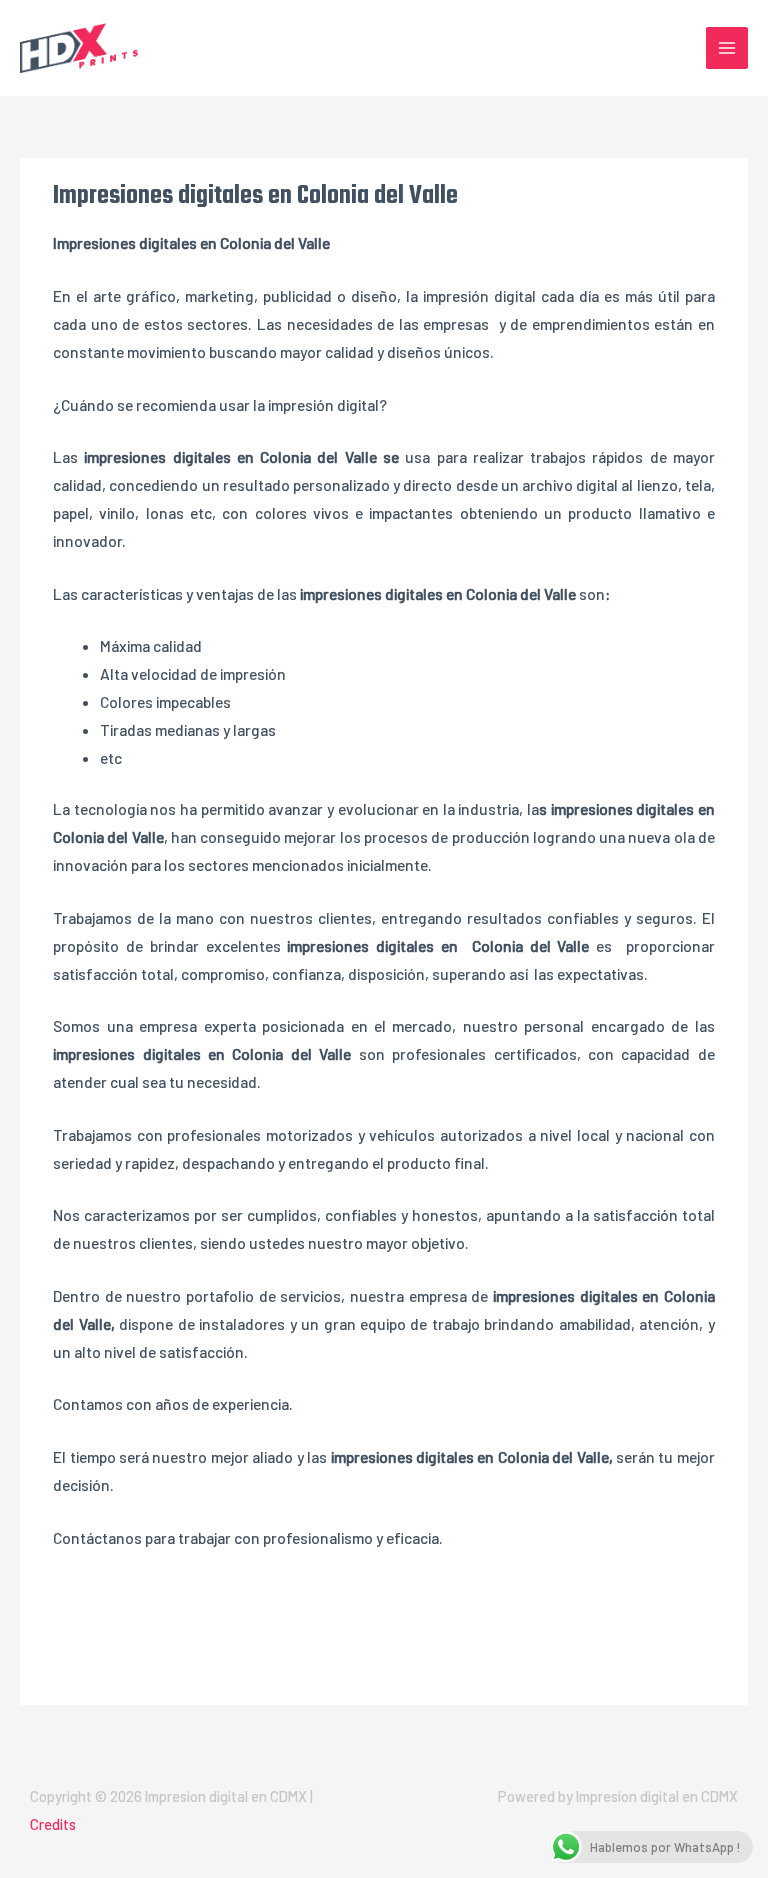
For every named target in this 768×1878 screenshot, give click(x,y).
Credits (53, 1824)
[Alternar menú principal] (727, 48)
